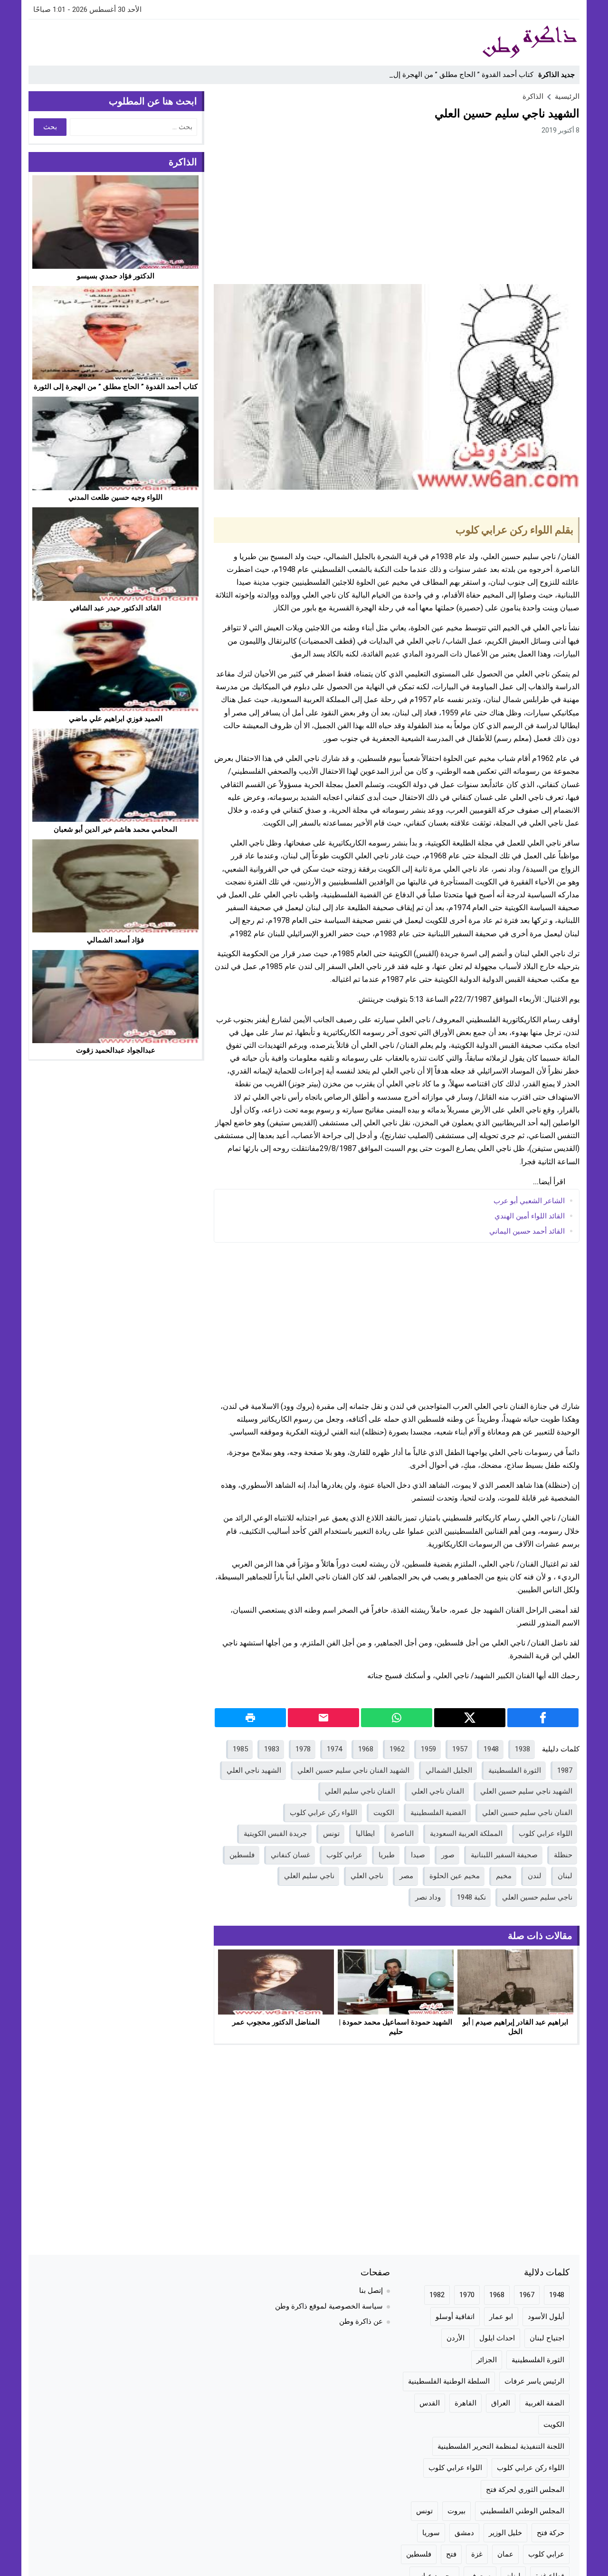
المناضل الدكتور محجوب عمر (276, 2022)
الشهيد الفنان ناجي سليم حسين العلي (353, 1770)
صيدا (418, 1855)
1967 (527, 2295)
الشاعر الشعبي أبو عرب (529, 1200)
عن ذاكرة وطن (361, 2321)
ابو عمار (501, 2317)
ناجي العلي (367, 1876)
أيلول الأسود (546, 2317)
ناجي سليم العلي (309, 1876)
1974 (334, 1749)
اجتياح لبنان (547, 2338)
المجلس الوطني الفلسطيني (522, 2511)
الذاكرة (533, 96)
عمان (505, 2554)
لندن (535, 1876)
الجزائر (487, 2360)
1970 (467, 2295)
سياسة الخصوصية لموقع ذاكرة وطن (329, 2306)
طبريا (387, 1855)
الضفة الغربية (545, 2403)
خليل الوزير (505, 2533)
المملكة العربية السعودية (466, 1834)
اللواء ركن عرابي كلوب (323, 1813)
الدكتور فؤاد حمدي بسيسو (116, 276)
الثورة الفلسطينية (515, 1770)
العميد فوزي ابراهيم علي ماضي (116, 718)
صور (448, 1855)
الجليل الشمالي (449, 1770)
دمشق (464, 2533)
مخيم (504, 1876)
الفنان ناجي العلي (438, 1791)
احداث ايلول (497, 2338)
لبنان (565, 1876)
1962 (397, 1749)
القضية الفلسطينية (438, 1813)
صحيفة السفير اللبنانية (504, 1855)
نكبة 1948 (471, 1897)
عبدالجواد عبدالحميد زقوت (116, 1050)
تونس (331, 1834)
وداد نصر (428, 1897)
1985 (240, 1749)
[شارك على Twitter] (470, 1718)
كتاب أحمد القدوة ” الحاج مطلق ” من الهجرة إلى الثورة (452, 75)
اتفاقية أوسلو (455, 2317)
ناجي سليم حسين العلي (537, 1897)
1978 (303, 1749)
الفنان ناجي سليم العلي (360, 1791)
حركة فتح (551, 2533)
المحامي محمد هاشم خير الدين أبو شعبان (115, 829)
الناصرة (402, 1834)
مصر (406, 1876)
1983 (272, 1749)
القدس (430, 2403)
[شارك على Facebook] (543, 1718)
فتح (451, 2554)
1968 (366, 1749)
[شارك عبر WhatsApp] (397, 1718)
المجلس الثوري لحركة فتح (525, 2490)
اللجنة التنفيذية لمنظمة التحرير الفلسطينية (501, 2446)
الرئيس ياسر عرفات (534, 2381)
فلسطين (242, 1855)
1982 (437, 2295)
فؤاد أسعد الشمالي (115, 940)
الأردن (456, 2338)
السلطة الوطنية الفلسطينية (449, 2381)
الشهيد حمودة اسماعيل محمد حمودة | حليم (396, 2027)
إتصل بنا (371, 2291)
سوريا (431, 2533)
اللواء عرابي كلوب (546, 1834)
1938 (522, 1749)
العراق (501, 2403)
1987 (565, 1770)
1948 (491, 1749)
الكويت (384, 1813)
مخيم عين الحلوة (455, 1876)
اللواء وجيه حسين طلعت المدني (115, 497)
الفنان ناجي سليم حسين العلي (527, 1813)
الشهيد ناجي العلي (254, 1770)
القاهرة (465, 2403)
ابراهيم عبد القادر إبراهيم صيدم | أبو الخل (515, 2027)
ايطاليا (365, 1834)
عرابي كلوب (344, 1855)
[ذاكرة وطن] (477, 42)
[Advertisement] (201, 41)
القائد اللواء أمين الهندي (530, 1216)
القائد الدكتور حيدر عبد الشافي (115, 608)
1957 (460, 1749)
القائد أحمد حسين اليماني (527, 1231)
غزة (477, 2554)
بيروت (456, 2511)
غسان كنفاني (290, 1855)
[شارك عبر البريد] (323, 1718)
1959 (428, 1749)
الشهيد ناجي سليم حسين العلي (526, 1791)
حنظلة (563, 1855)
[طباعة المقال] (250, 1718)
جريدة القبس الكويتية (275, 1834)
